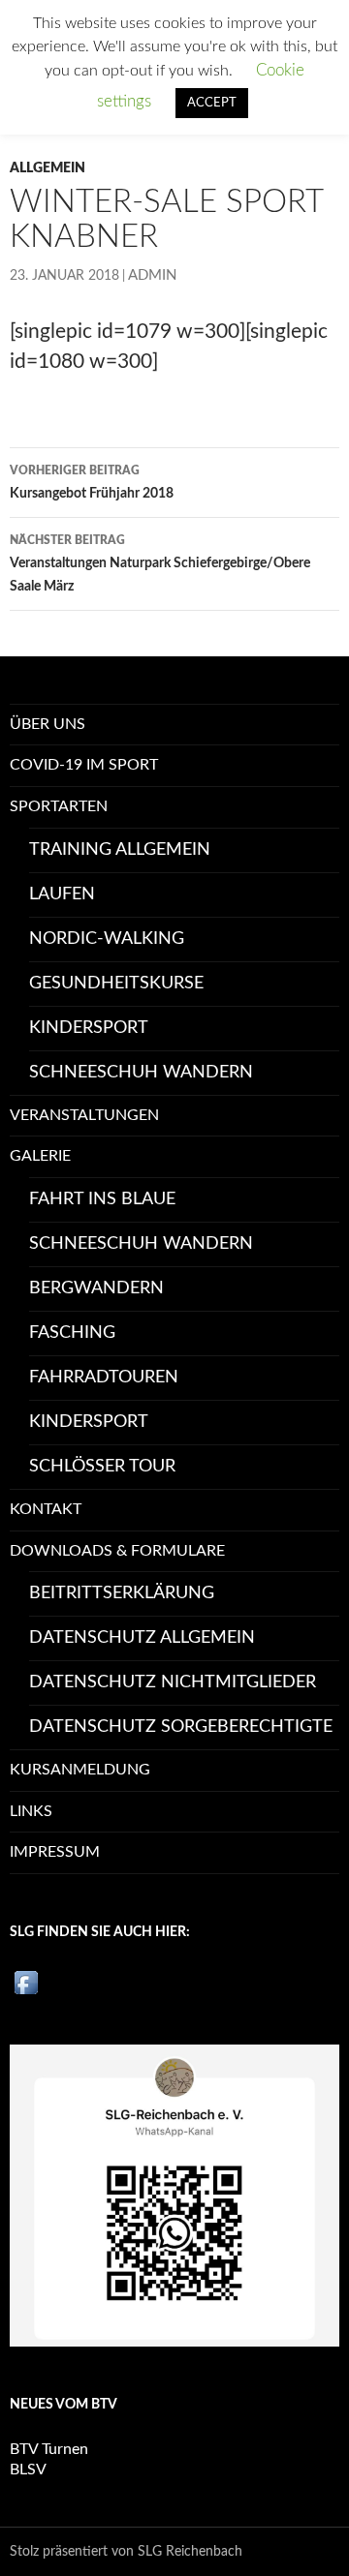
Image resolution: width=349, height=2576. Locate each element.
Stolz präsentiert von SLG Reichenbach (126, 2552)
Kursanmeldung (80, 1770)
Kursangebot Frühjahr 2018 (92, 483)
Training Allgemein (120, 850)
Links (31, 1811)
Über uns (48, 724)
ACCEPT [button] (212, 103)
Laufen (62, 894)
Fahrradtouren (104, 1378)
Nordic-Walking (107, 939)
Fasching (72, 1333)
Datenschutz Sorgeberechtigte (181, 1727)
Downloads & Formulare (117, 1551)
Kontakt (46, 1509)
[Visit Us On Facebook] (26, 1982)
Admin (152, 275)
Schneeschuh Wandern (141, 1073)
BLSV (28, 2470)
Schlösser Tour (102, 1467)
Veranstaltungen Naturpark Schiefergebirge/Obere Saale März (160, 564)
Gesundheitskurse (116, 984)
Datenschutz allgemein (142, 1638)
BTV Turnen (49, 2449)
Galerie (40, 1156)
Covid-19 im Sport (84, 765)
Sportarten (59, 806)
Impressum (55, 1852)
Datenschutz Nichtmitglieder (173, 1682)
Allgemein (48, 168)
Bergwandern (96, 1288)
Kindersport (89, 1028)
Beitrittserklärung (122, 1593)
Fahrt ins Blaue (102, 1199)
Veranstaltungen (84, 1115)
